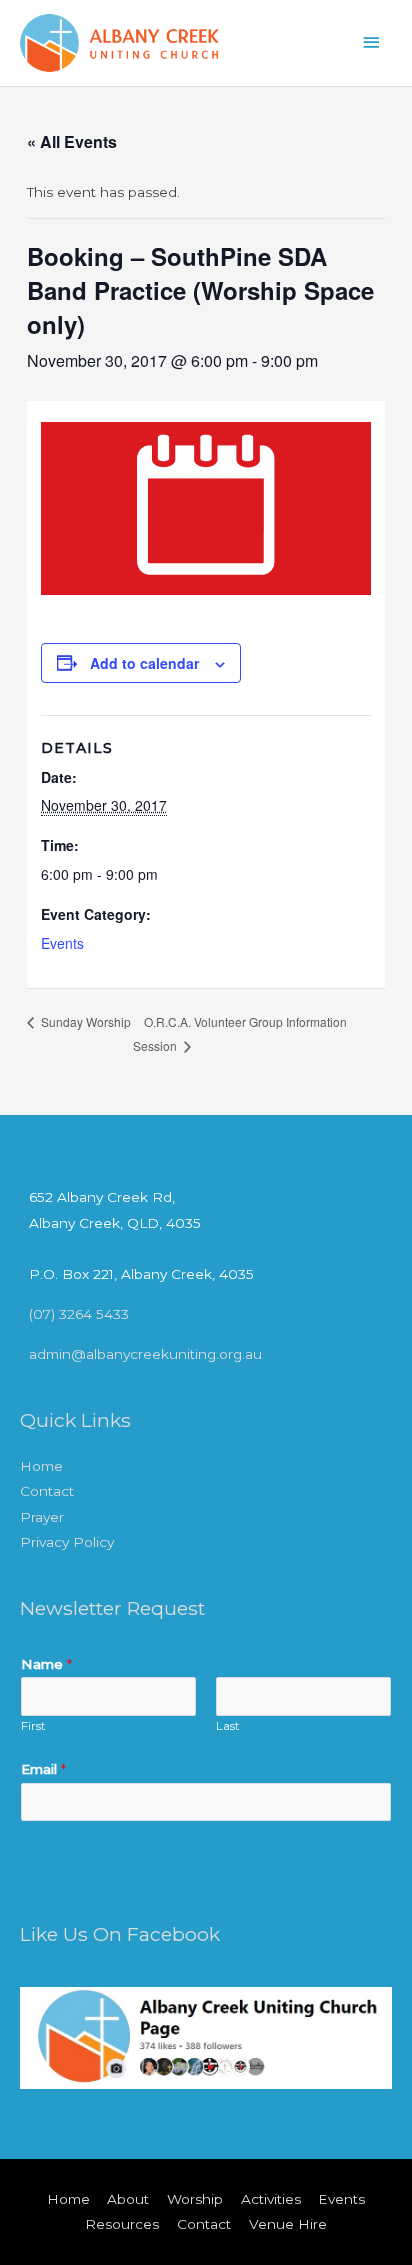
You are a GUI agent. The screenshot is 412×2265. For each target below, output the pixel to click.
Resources (122, 2224)
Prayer (42, 1517)
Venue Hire (288, 2224)
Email (43, 1769)
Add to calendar (144, 663)
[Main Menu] (372, 42)
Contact (47, 1491)
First (33, 1726)
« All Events (72, 141)
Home (41, 1466)
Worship (195, 2199)
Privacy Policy (67, 1542)
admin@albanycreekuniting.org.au (145, 1354)
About (128, 2199)
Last (228, 1726)
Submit (77, 1860)
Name (46, 1664)
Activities (271, 2199)
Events (62, 943)
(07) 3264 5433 (79, 1314)
